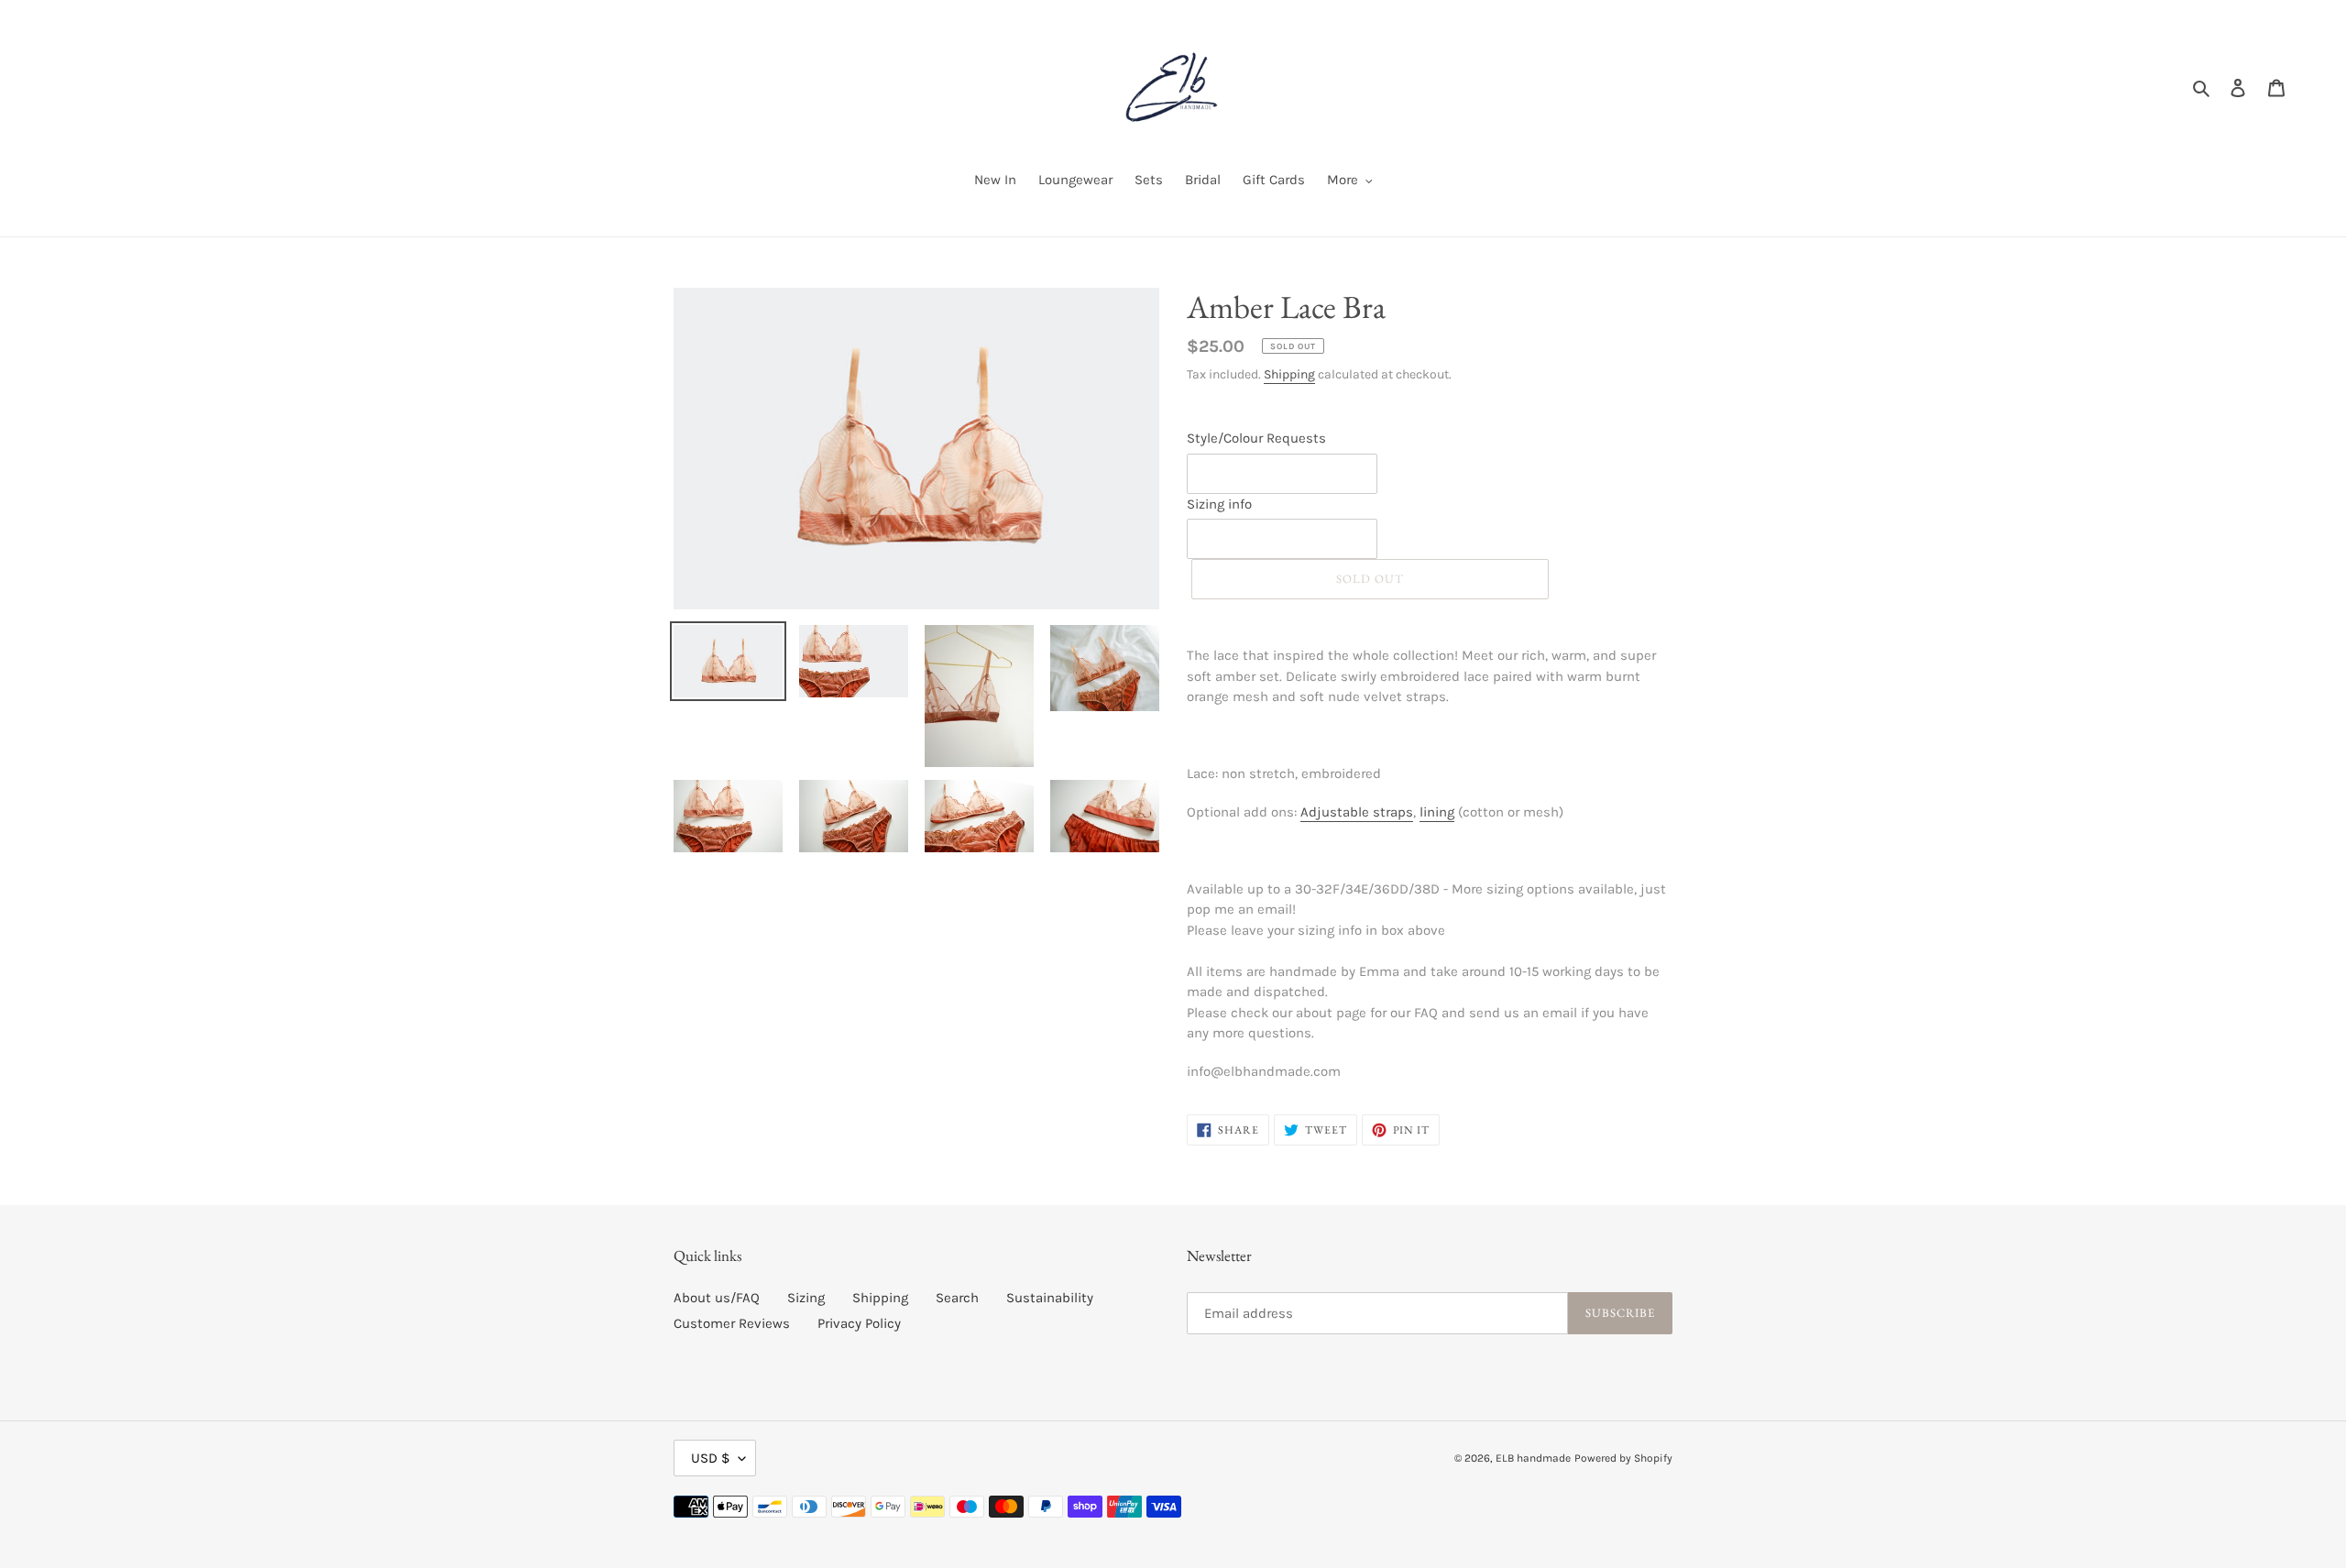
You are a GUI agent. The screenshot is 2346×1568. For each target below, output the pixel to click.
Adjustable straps (1357, 812)
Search (957, 1298)
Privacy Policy (859, 1323)
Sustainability (1050, 1298)
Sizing (806, 1298)
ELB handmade (1533, 1458)
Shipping (1289, 374)
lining (1437, 812)
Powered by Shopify (1623, 1458)
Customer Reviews (732, 1323)
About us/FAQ (717, 1298)
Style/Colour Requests (1256, 438)
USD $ (710, 1458)
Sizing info (1219, 504)
